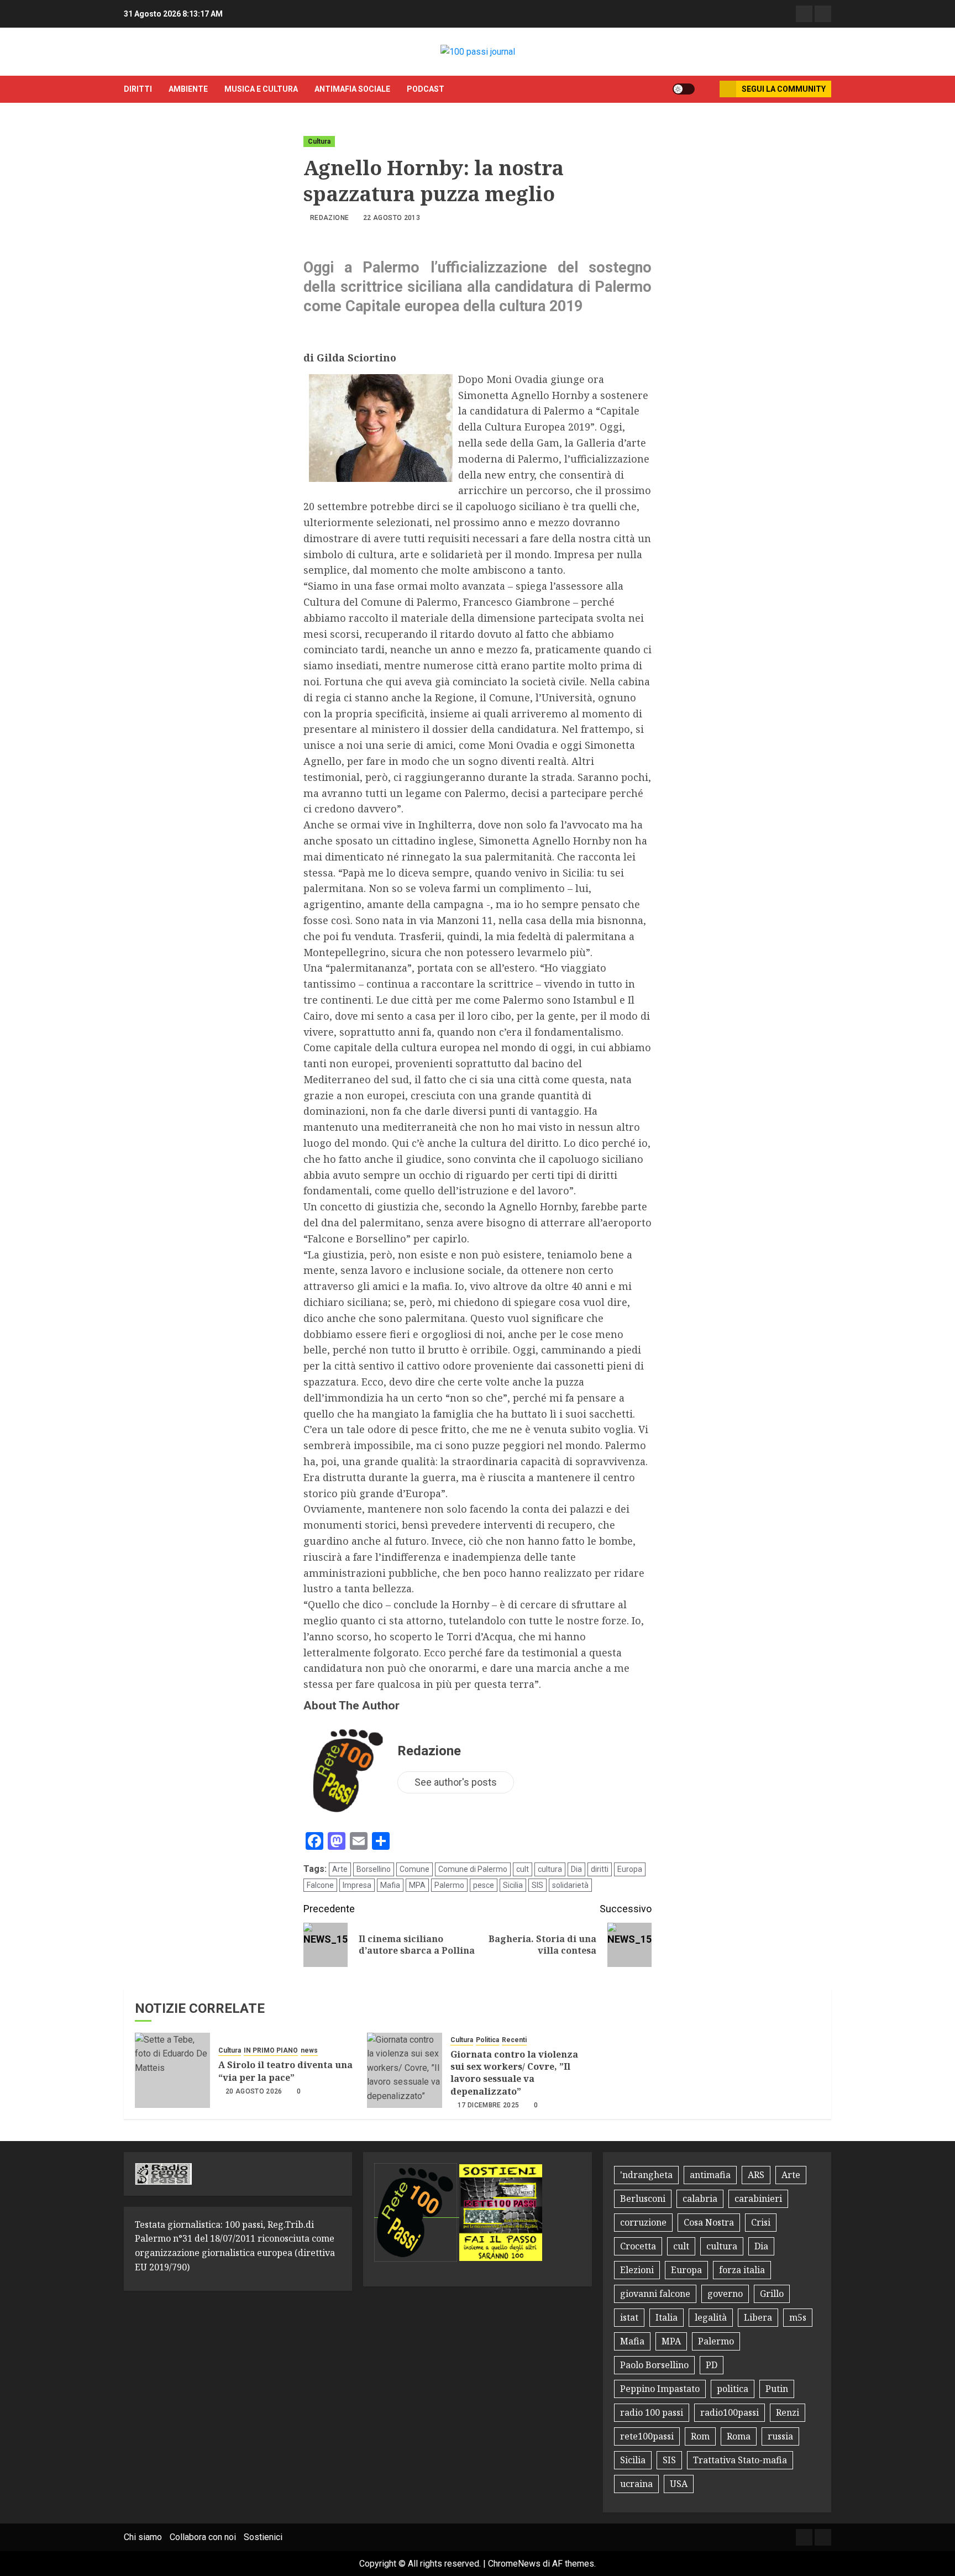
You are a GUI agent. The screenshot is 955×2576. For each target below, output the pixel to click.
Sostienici (263, 2537)
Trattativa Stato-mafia (740, 2460)
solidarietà (570, 1885)
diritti (138, 89)
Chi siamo (143, 2537)
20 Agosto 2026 (254, 2091)
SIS (537, 1885)
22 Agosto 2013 (392, 218)
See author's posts (456, 1782)
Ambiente (188, 89)
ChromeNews (514, 2564)
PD (712, 2365)
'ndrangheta (646, 2175)
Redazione (329, 218)
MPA (417, 1885)
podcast (426, 89)
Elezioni (637, 2270)
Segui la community (784, 89)
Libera (758, 2317)
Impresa (357, 1885)
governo (725, 2294)
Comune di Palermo (473, 1869)
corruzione (643, 2222)
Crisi (761, 2222)
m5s (798, 2317)
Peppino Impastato (660, 2389)
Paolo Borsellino (654, 2365)
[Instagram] (823, 14)
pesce (484, 1885)
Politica (487, 2040)
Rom (700, 2436)
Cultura (319, 141)
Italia (667, 2317)
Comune (414, 1869)
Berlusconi (643, 2199)
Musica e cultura (261, 89)
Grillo (772, 2294)
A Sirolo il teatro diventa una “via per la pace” (285, 2071)
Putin (777, 2389)
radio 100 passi (652, 2412)
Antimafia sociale (352, 89)
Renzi (788, 2412)
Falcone (320, 1885)
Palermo (449, 1885)
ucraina (636, 2484)
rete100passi (647, 2436)
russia (780, 2436)
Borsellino (374, 1869)
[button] (707, 89)
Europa (630, 1869)
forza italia (742, 2270)
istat (629, 2317)
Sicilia (513, 1885)
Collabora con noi (203, 2537)
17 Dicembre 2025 (489, 2105)
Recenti (514, 2040)
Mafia (390, 1885)
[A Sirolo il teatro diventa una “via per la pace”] (172, 2070)
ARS (756, 2175)
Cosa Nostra (709, 2222)
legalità (711, 2317)
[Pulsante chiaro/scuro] (684, 89)
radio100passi (730, 2412)
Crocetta (638, 2246)
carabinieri (758, 2199)
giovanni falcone (655, 2294)
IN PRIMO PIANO (271, 2050)
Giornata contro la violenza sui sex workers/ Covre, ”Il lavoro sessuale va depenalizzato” (514, 2073)
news (309, 2050)
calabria (700, 2199)
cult (523, 1869)
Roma (739, 2436)
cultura (550, 1869)
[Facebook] (804, 14)
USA (679, 2484)
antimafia (710, 2175)
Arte (340, 1869)
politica (733, 2389)
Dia (576, 1869)
